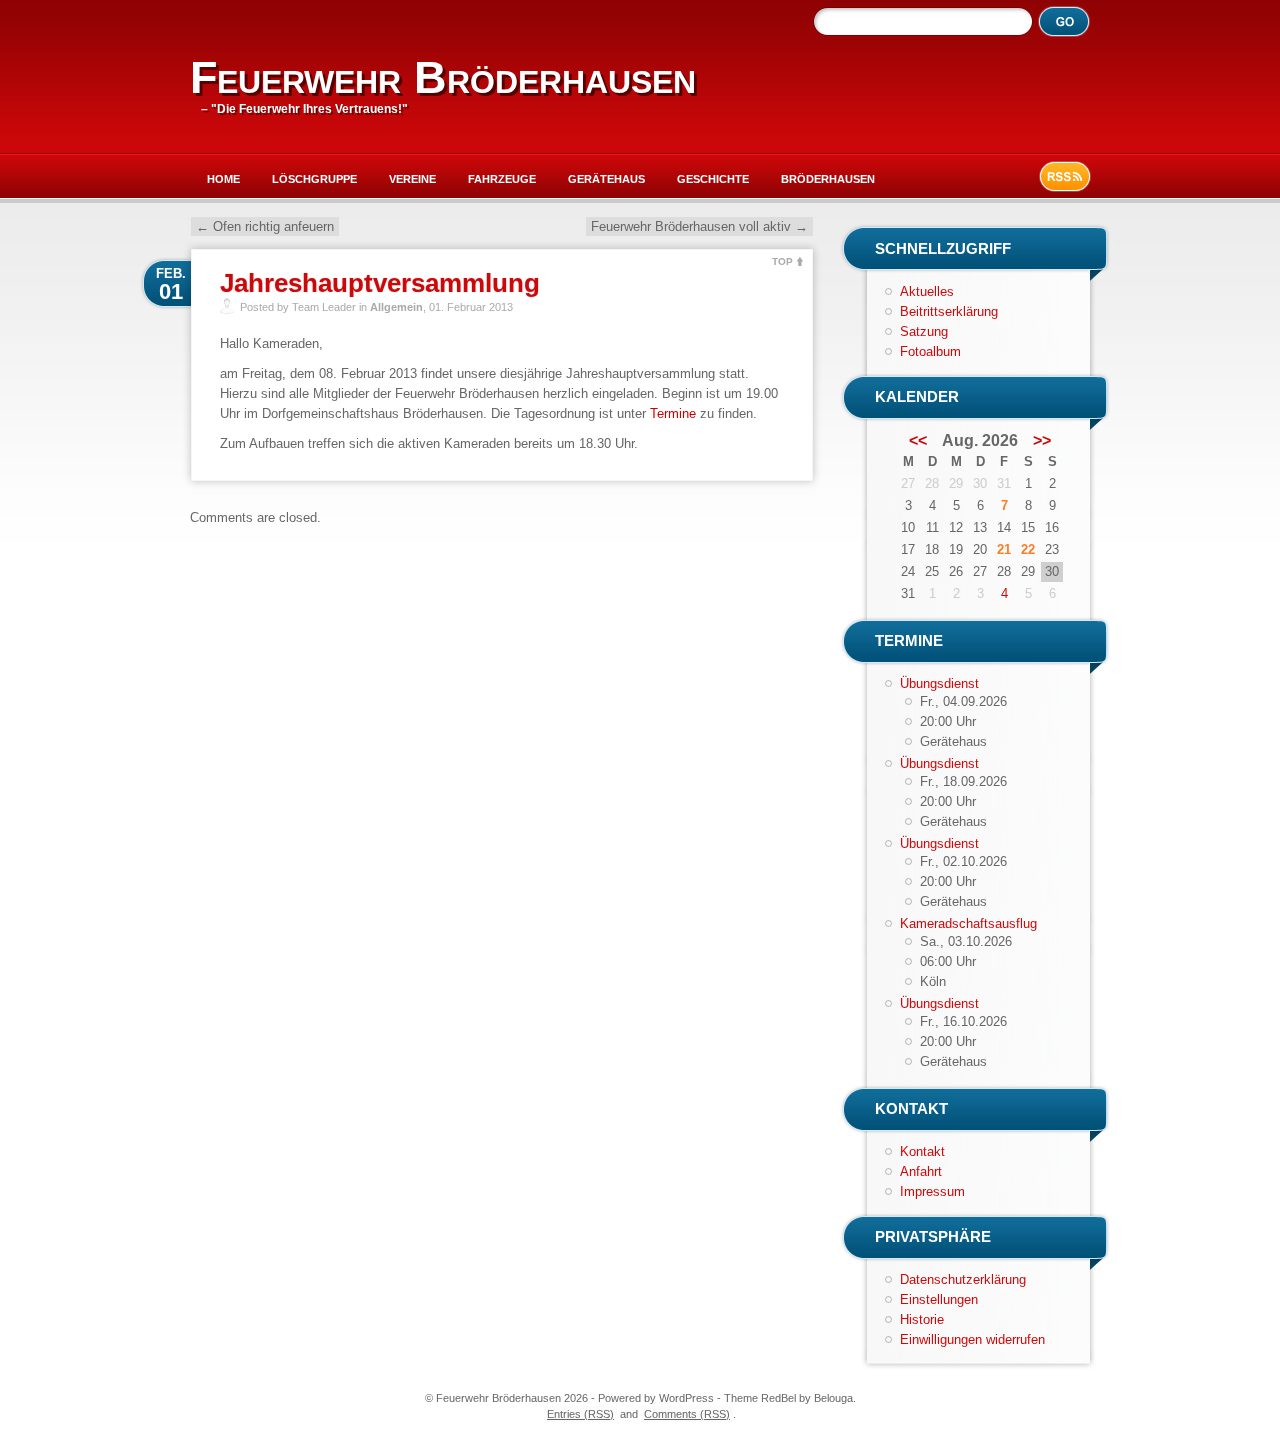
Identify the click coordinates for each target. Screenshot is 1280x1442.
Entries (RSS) (580, 1414)
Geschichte (713, 179)
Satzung (924, 331)
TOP (782, 261)
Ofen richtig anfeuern (265, 226)
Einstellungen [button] (939, 1299)
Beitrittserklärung (949, 311)
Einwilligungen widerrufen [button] (972, 1339)
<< (918, 441)
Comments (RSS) (687, 1414)
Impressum (932, 1191)
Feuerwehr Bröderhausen (443, 77)
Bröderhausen (828, 179)
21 (1004, 549)
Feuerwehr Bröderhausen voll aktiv (699, 226)
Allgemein (396, 307)
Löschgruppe (314, 179)
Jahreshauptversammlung (380, 283)
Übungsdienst (939, 683)
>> (1042, 441)
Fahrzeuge (502, 179)
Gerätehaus (606, 179)
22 (1028, 549)
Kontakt (922, 1151)
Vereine (412, 179)
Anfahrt (921, 1171)
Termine (673, 413)
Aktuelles (927, 291)
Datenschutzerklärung (963, 1279)
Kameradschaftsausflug (968, 923)
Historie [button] (922, 1319)
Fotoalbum (930, 351)
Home (223, 179)
